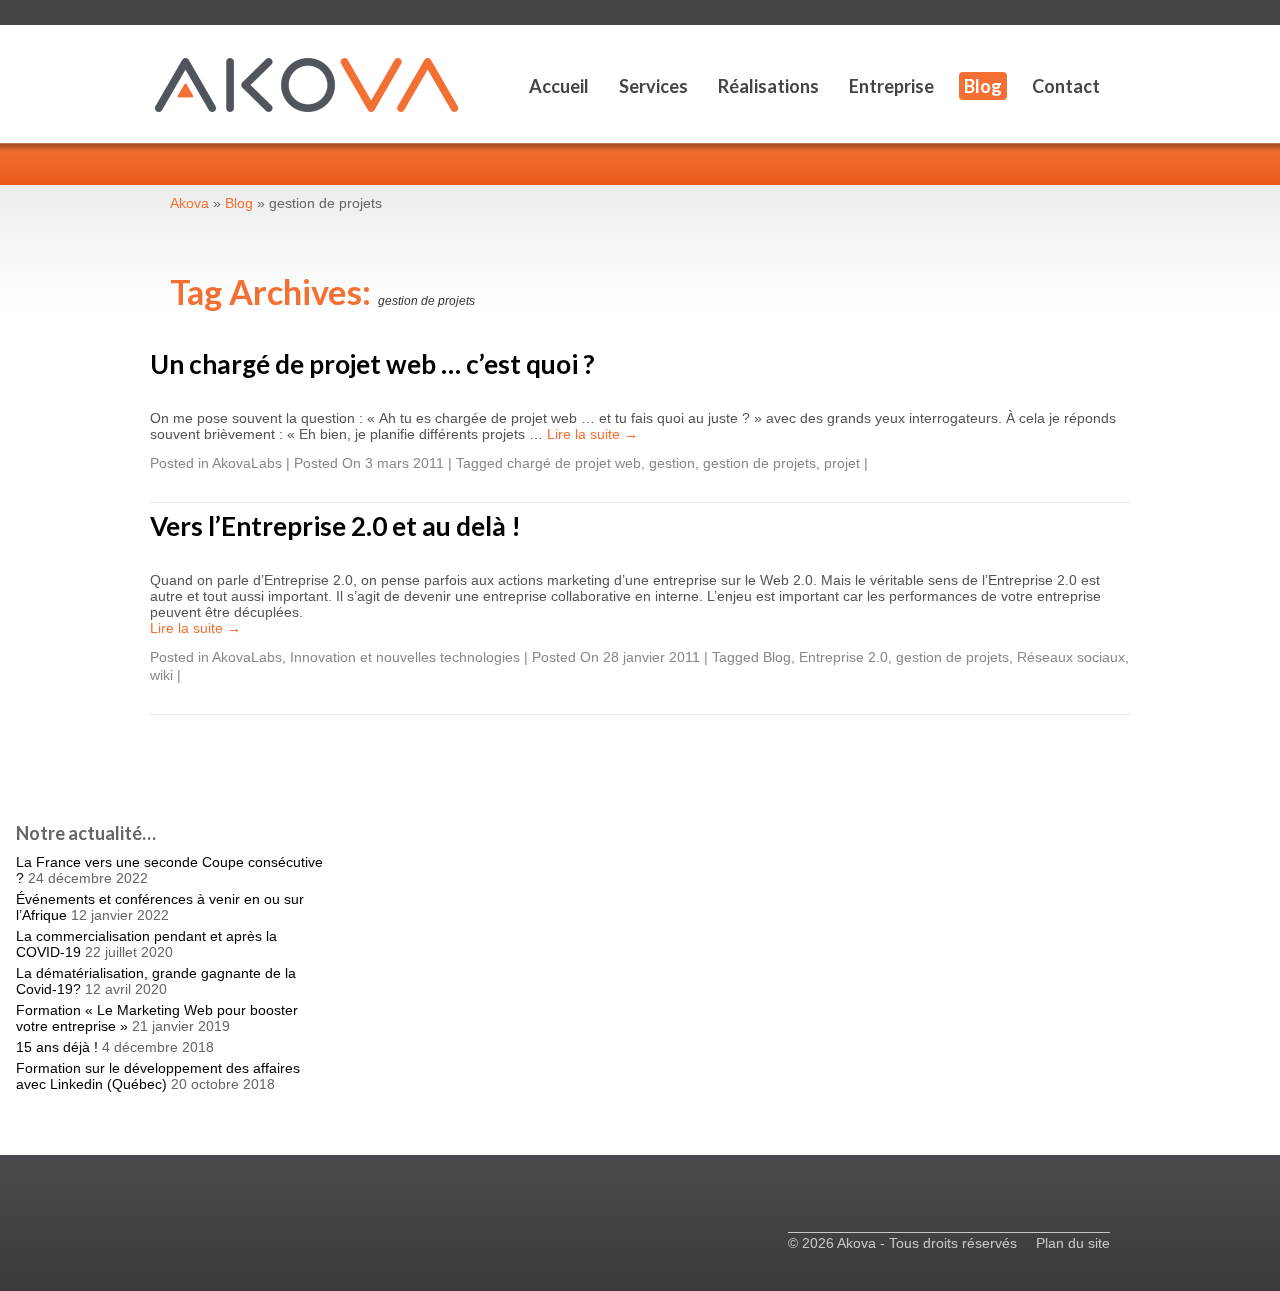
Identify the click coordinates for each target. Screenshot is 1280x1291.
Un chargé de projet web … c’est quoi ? (372, 364)
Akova (189, 203)
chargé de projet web (574, 463)
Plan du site (1073, 1243)
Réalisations (768, 86)
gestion (672, 463)
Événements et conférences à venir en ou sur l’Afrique (160, 907)
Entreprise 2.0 (843, 657)
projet (842, 463)
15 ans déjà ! (57, 1047)
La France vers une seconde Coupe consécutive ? (169, 870)
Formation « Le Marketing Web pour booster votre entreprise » (157, 1018)
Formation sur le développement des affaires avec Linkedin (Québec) (158, 1076)
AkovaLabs (247, 463)
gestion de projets (759, 463)
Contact (1066, 86)
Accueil (559, 86)
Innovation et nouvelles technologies (405, 657)
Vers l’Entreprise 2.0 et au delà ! (335, 526)
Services (653, 86)
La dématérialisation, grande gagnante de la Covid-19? (156, 981)
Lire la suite (592, 434)
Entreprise (891, 86)
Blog (983, 86)
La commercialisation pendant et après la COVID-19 (146, 944)
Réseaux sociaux (1071, 657)
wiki (161, 675)
